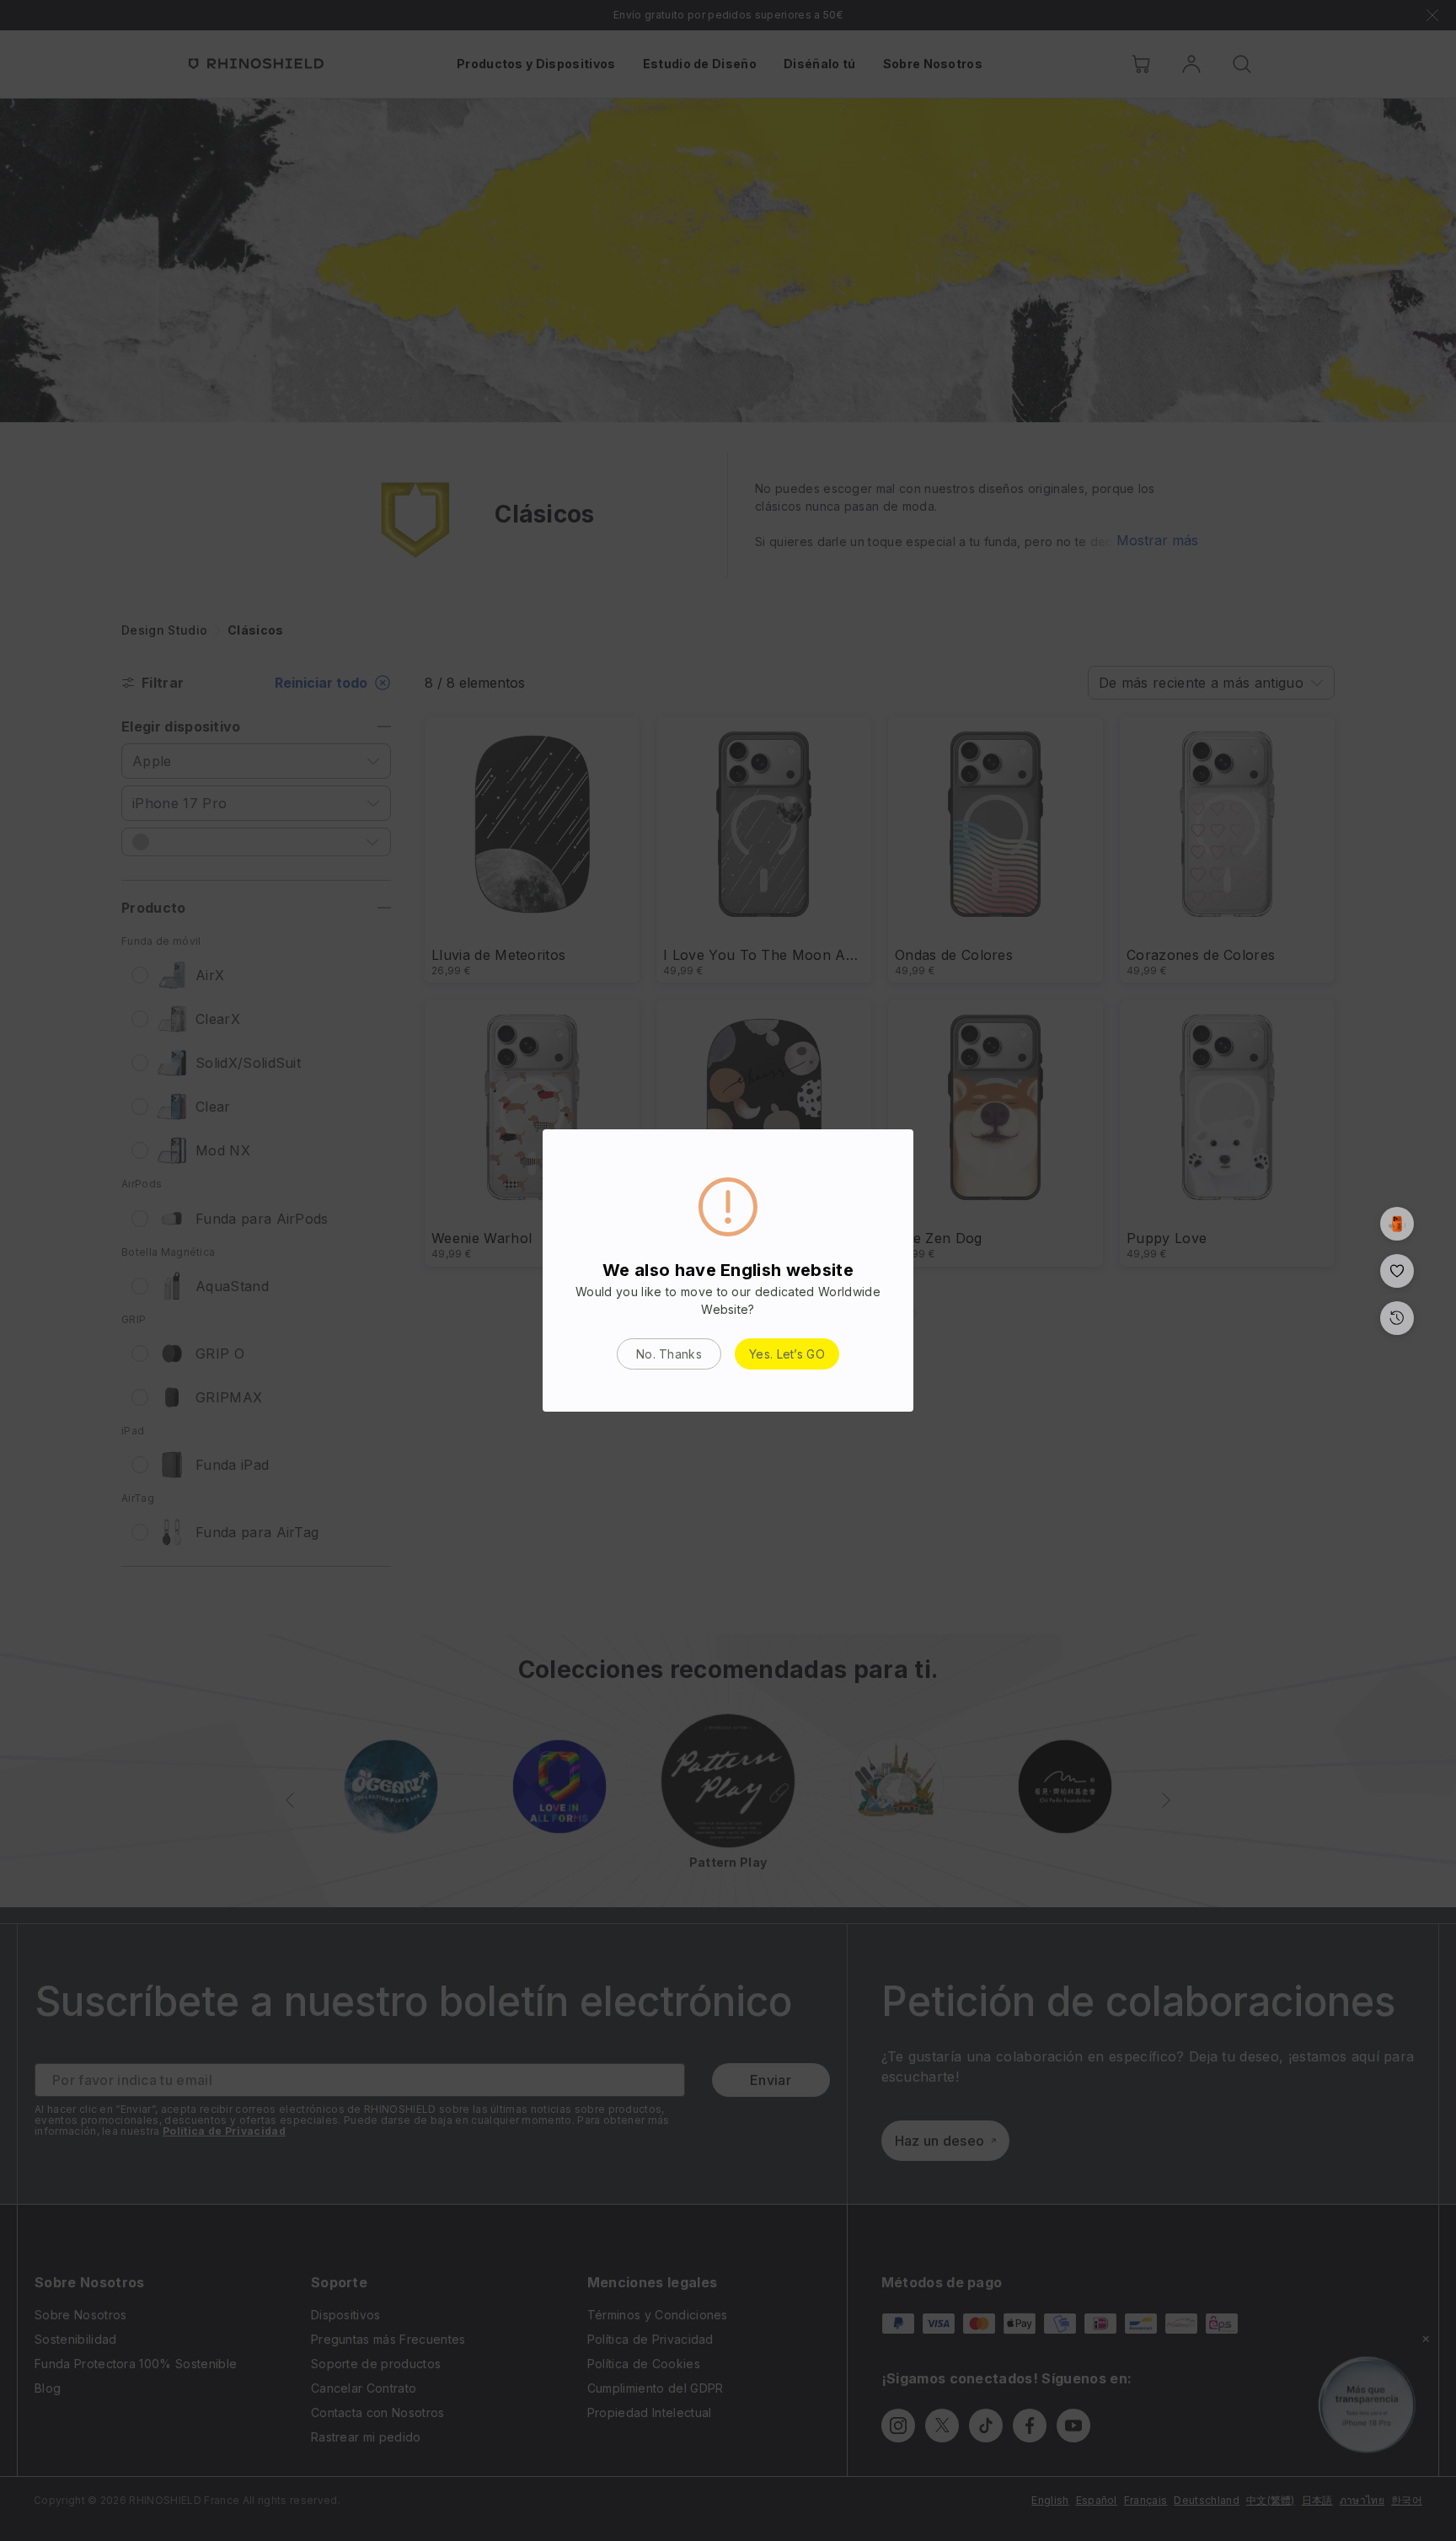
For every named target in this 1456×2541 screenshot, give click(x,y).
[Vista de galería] (1397, 1224)
